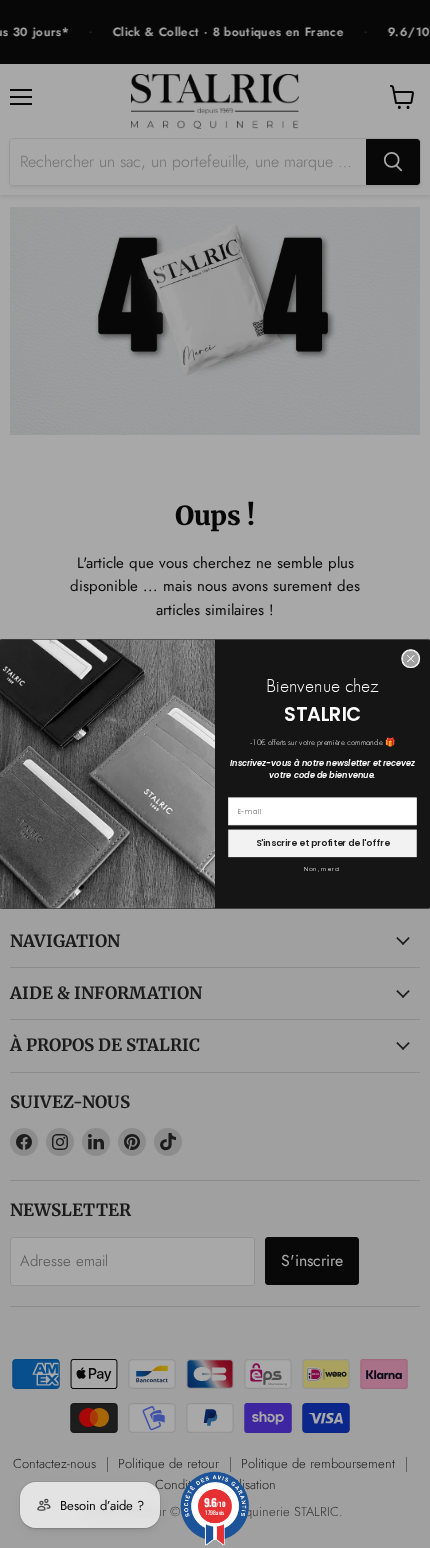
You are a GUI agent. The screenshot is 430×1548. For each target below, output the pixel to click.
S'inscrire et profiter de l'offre (323, 843)
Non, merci (322, 870)
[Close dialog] (410, 659)
